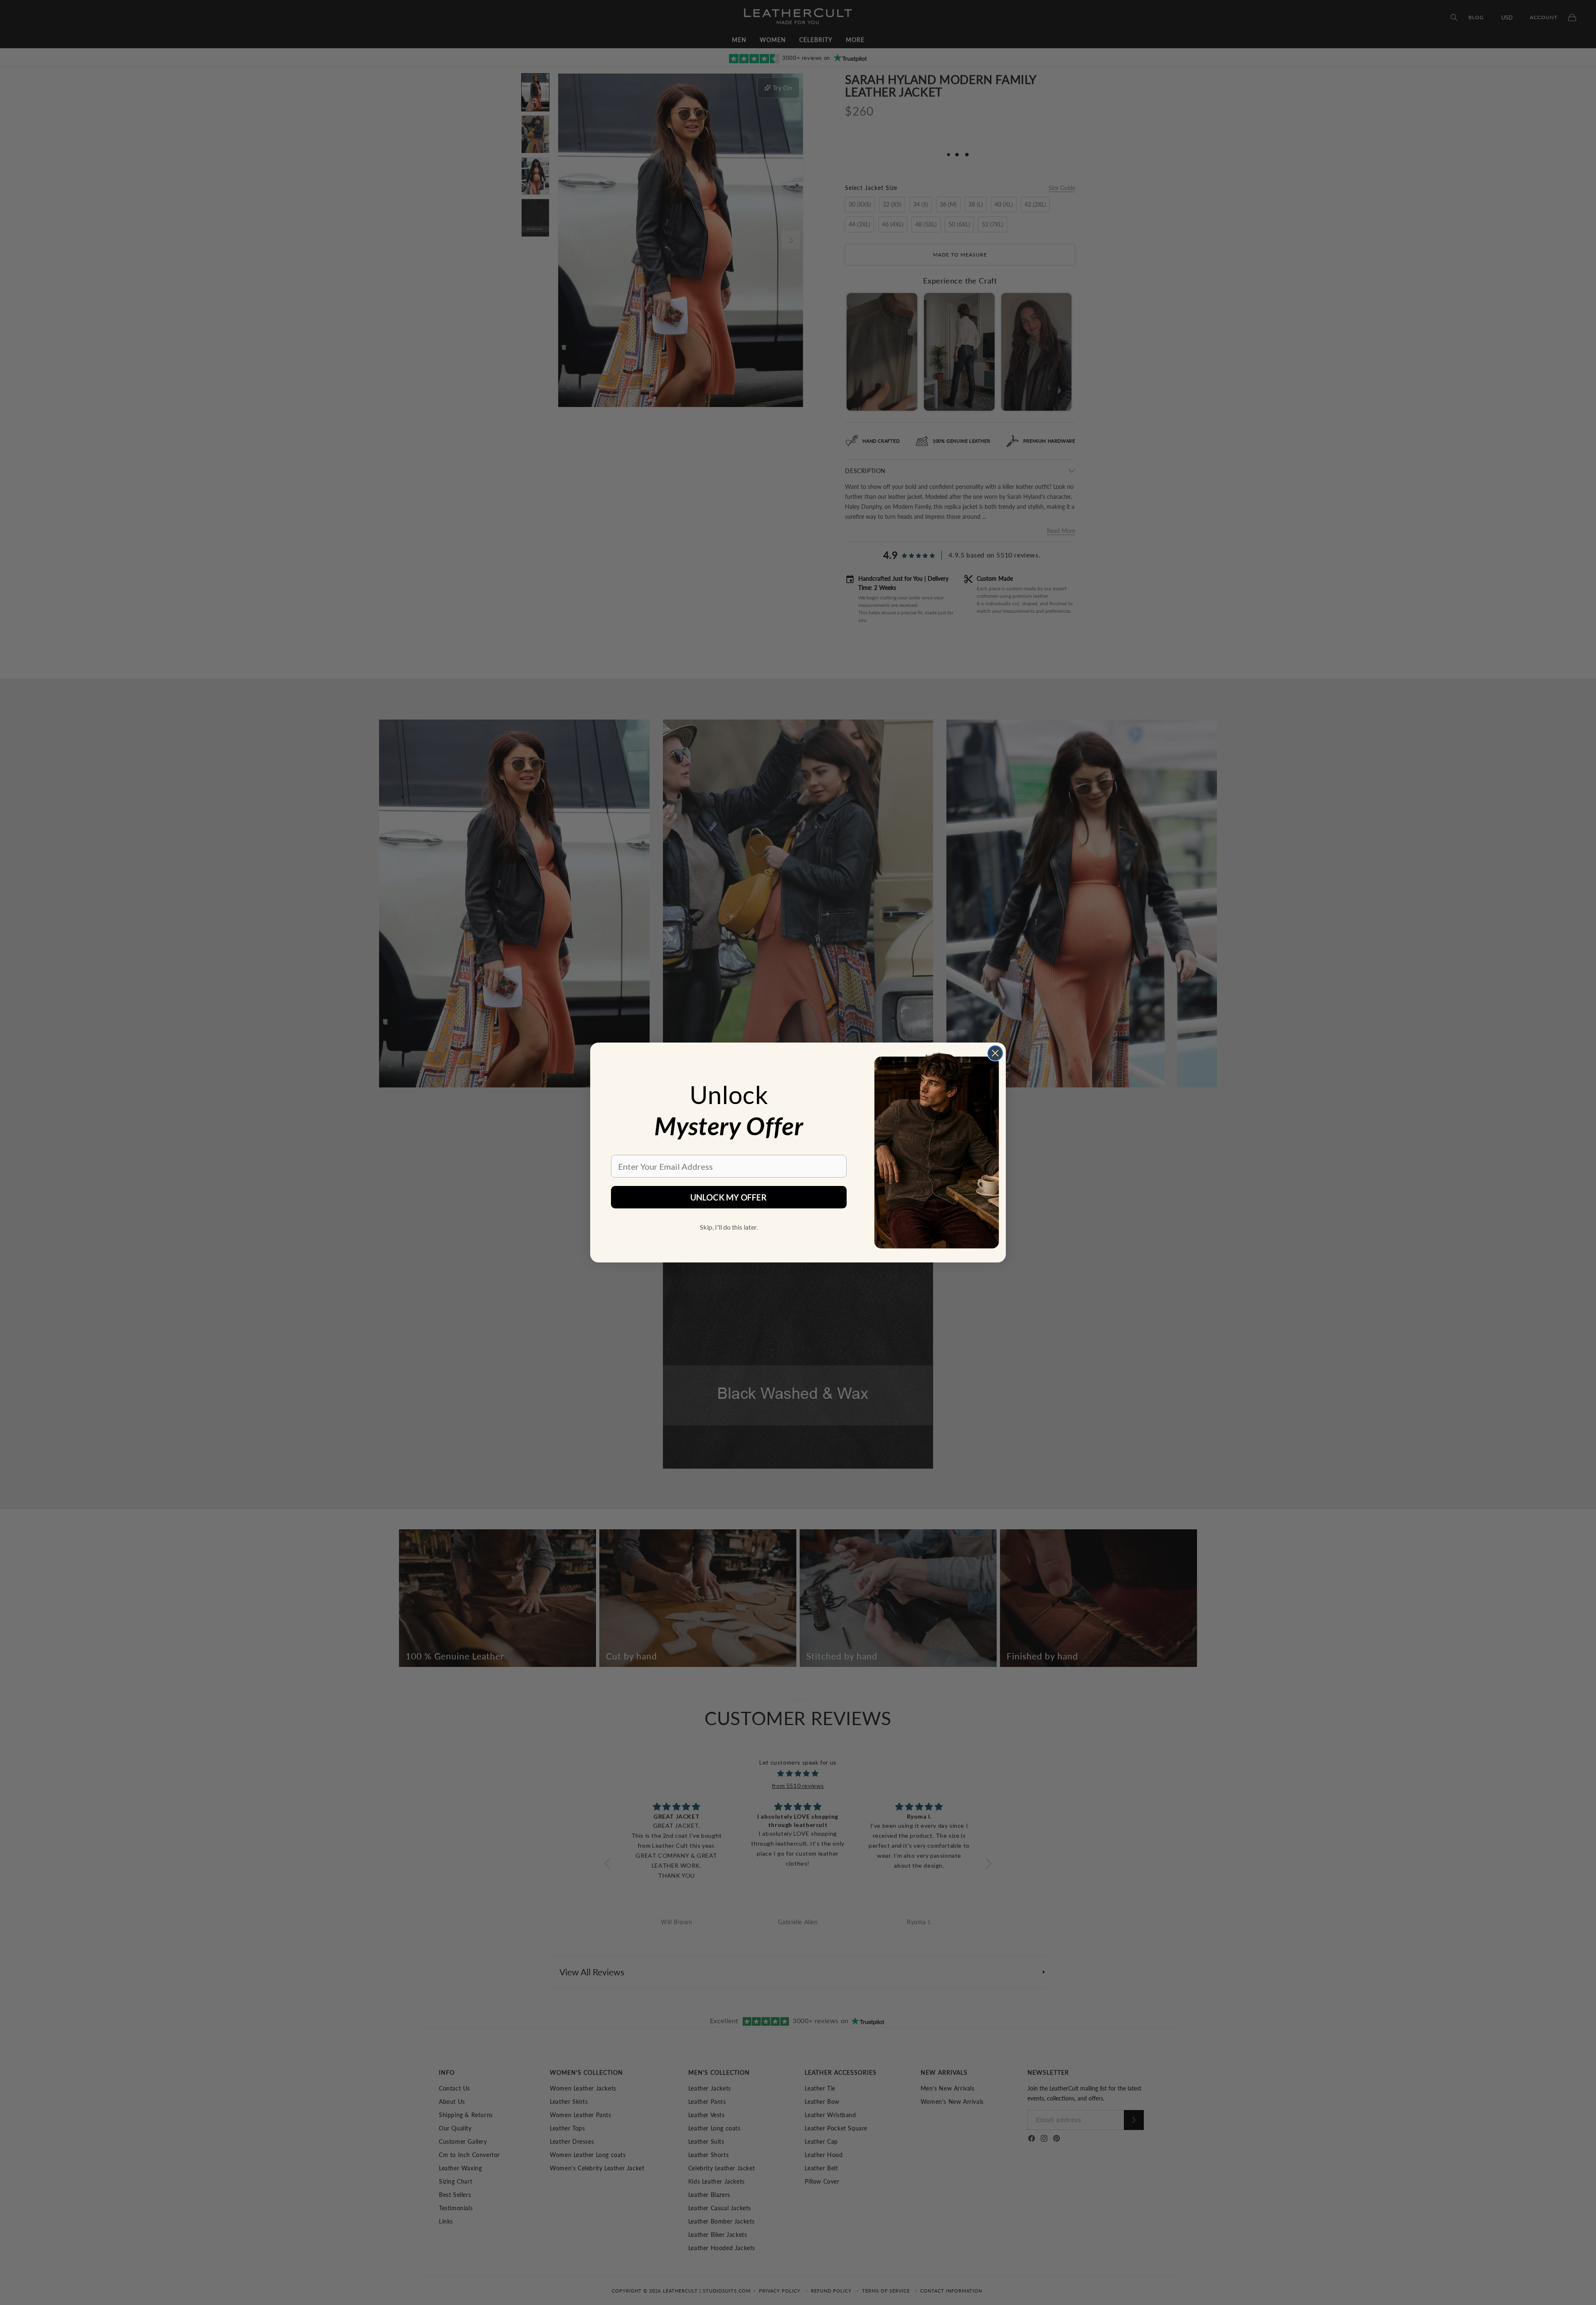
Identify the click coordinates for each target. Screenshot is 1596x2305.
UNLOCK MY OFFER (729, 1197)
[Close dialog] (995, 1053)
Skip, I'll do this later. (729, 1227)
